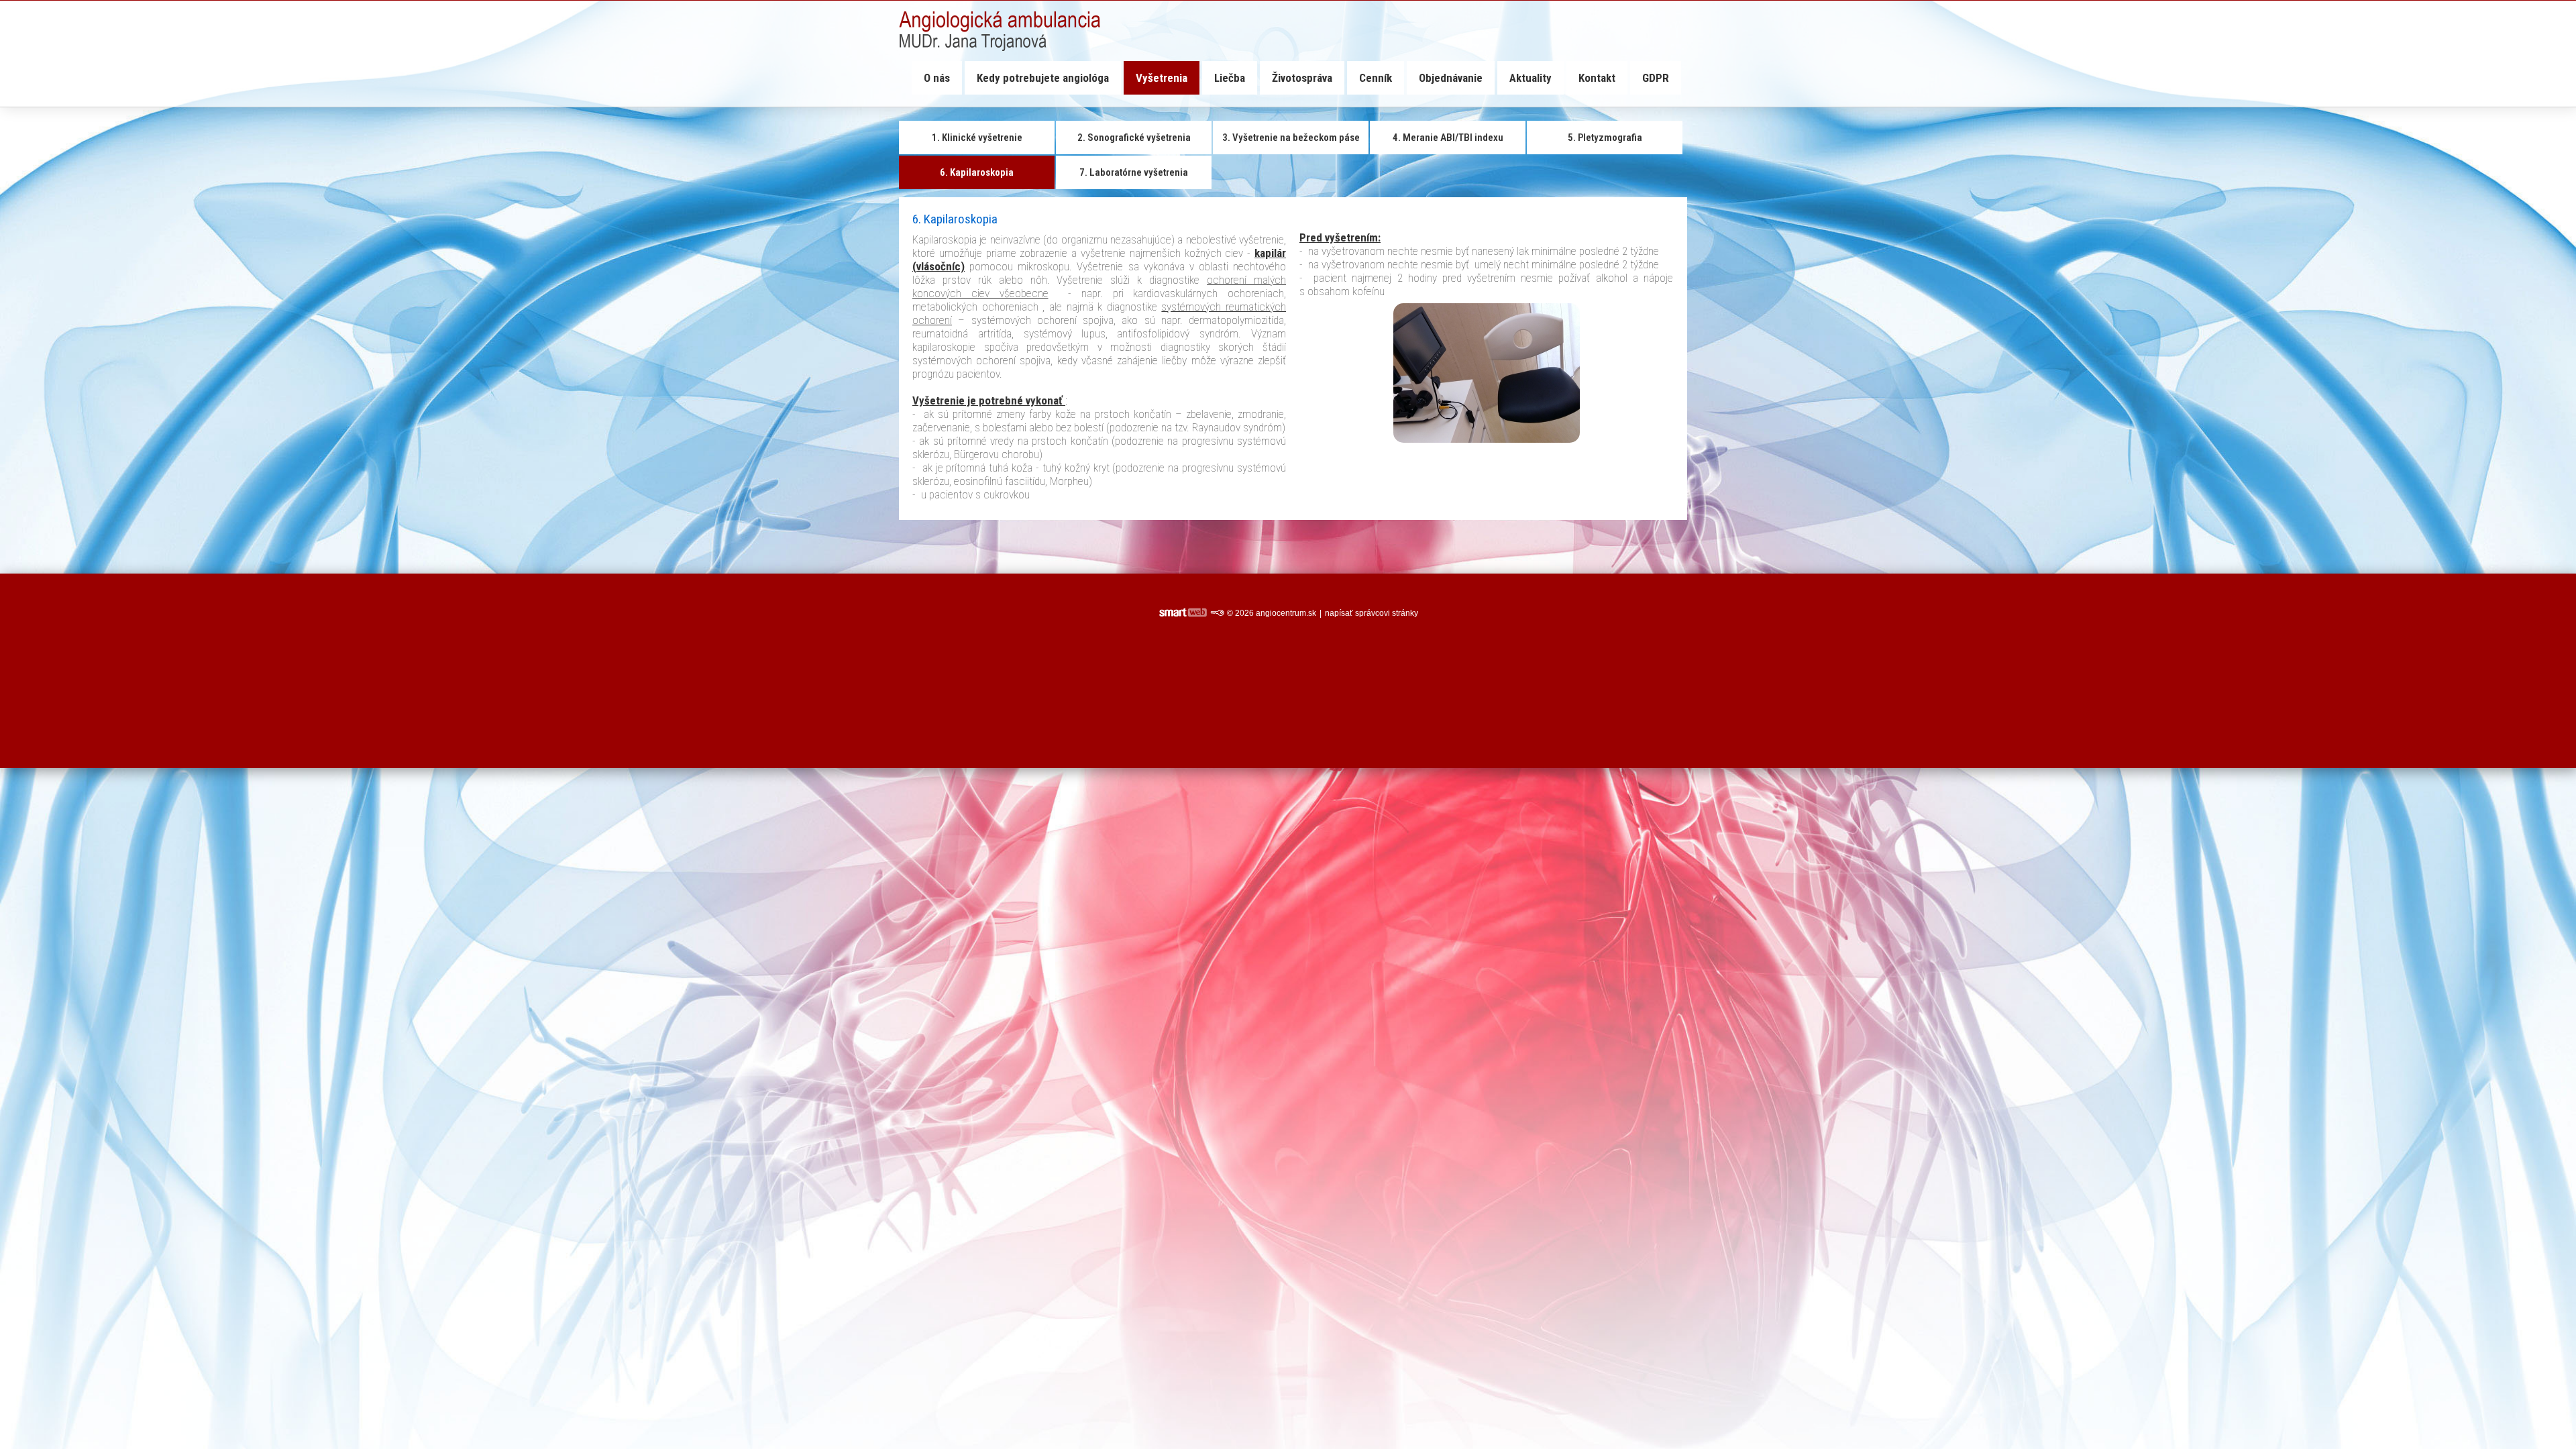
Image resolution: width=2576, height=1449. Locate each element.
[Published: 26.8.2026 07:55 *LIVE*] (1217, 613)
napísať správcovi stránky (1372, 613)
